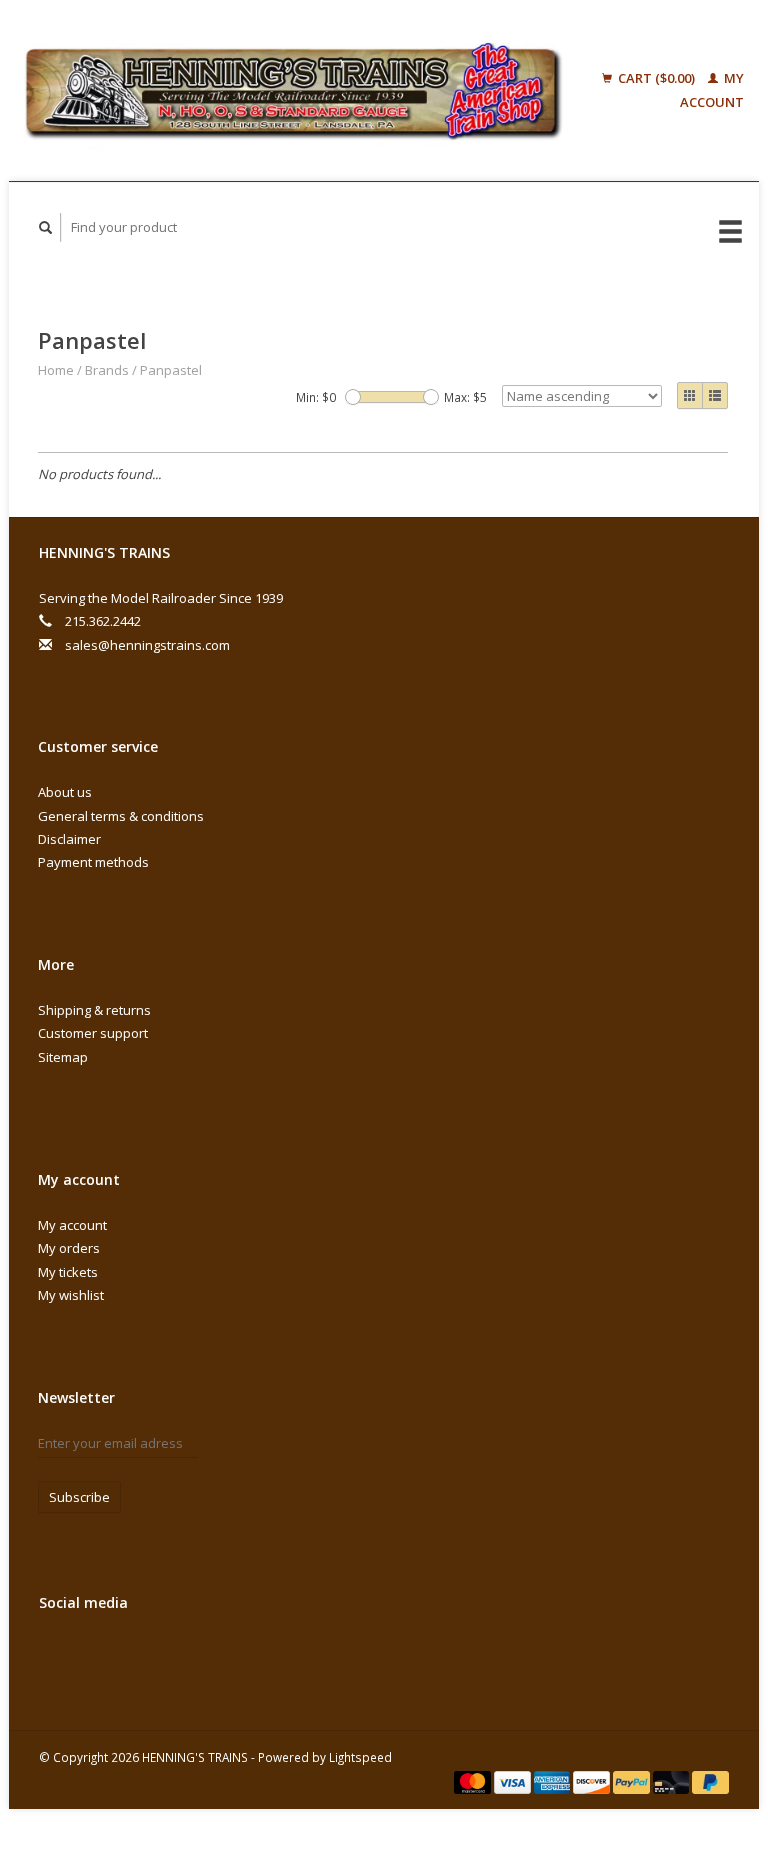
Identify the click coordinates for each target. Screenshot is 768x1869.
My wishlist (71, 1295)
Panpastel (171, 370)
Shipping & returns (94, 1010)
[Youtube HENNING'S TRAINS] (222, 1656)
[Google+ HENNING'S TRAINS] (140, 1656)
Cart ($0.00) (656, 78)
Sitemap (63, 1057)
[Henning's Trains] (293, 90)
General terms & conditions (121, 816)
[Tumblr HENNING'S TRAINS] (263, 1656)
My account (72, 1225)
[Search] (46, 227)
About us (65, 792)
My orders (69, 1248)
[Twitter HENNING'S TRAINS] (99, 1656)
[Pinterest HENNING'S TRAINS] (181, 1656)
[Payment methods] (474, 1781)
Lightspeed (360, 1757)
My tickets (68, 1272)
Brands (107, 370)
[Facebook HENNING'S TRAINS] (58, 1656)
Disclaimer (69, 839)
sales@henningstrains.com (147, 645)
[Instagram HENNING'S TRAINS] (304, 1656)
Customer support (93, 1033)
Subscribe (79, 1497)
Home (56, 370)
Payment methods (93, 862)
